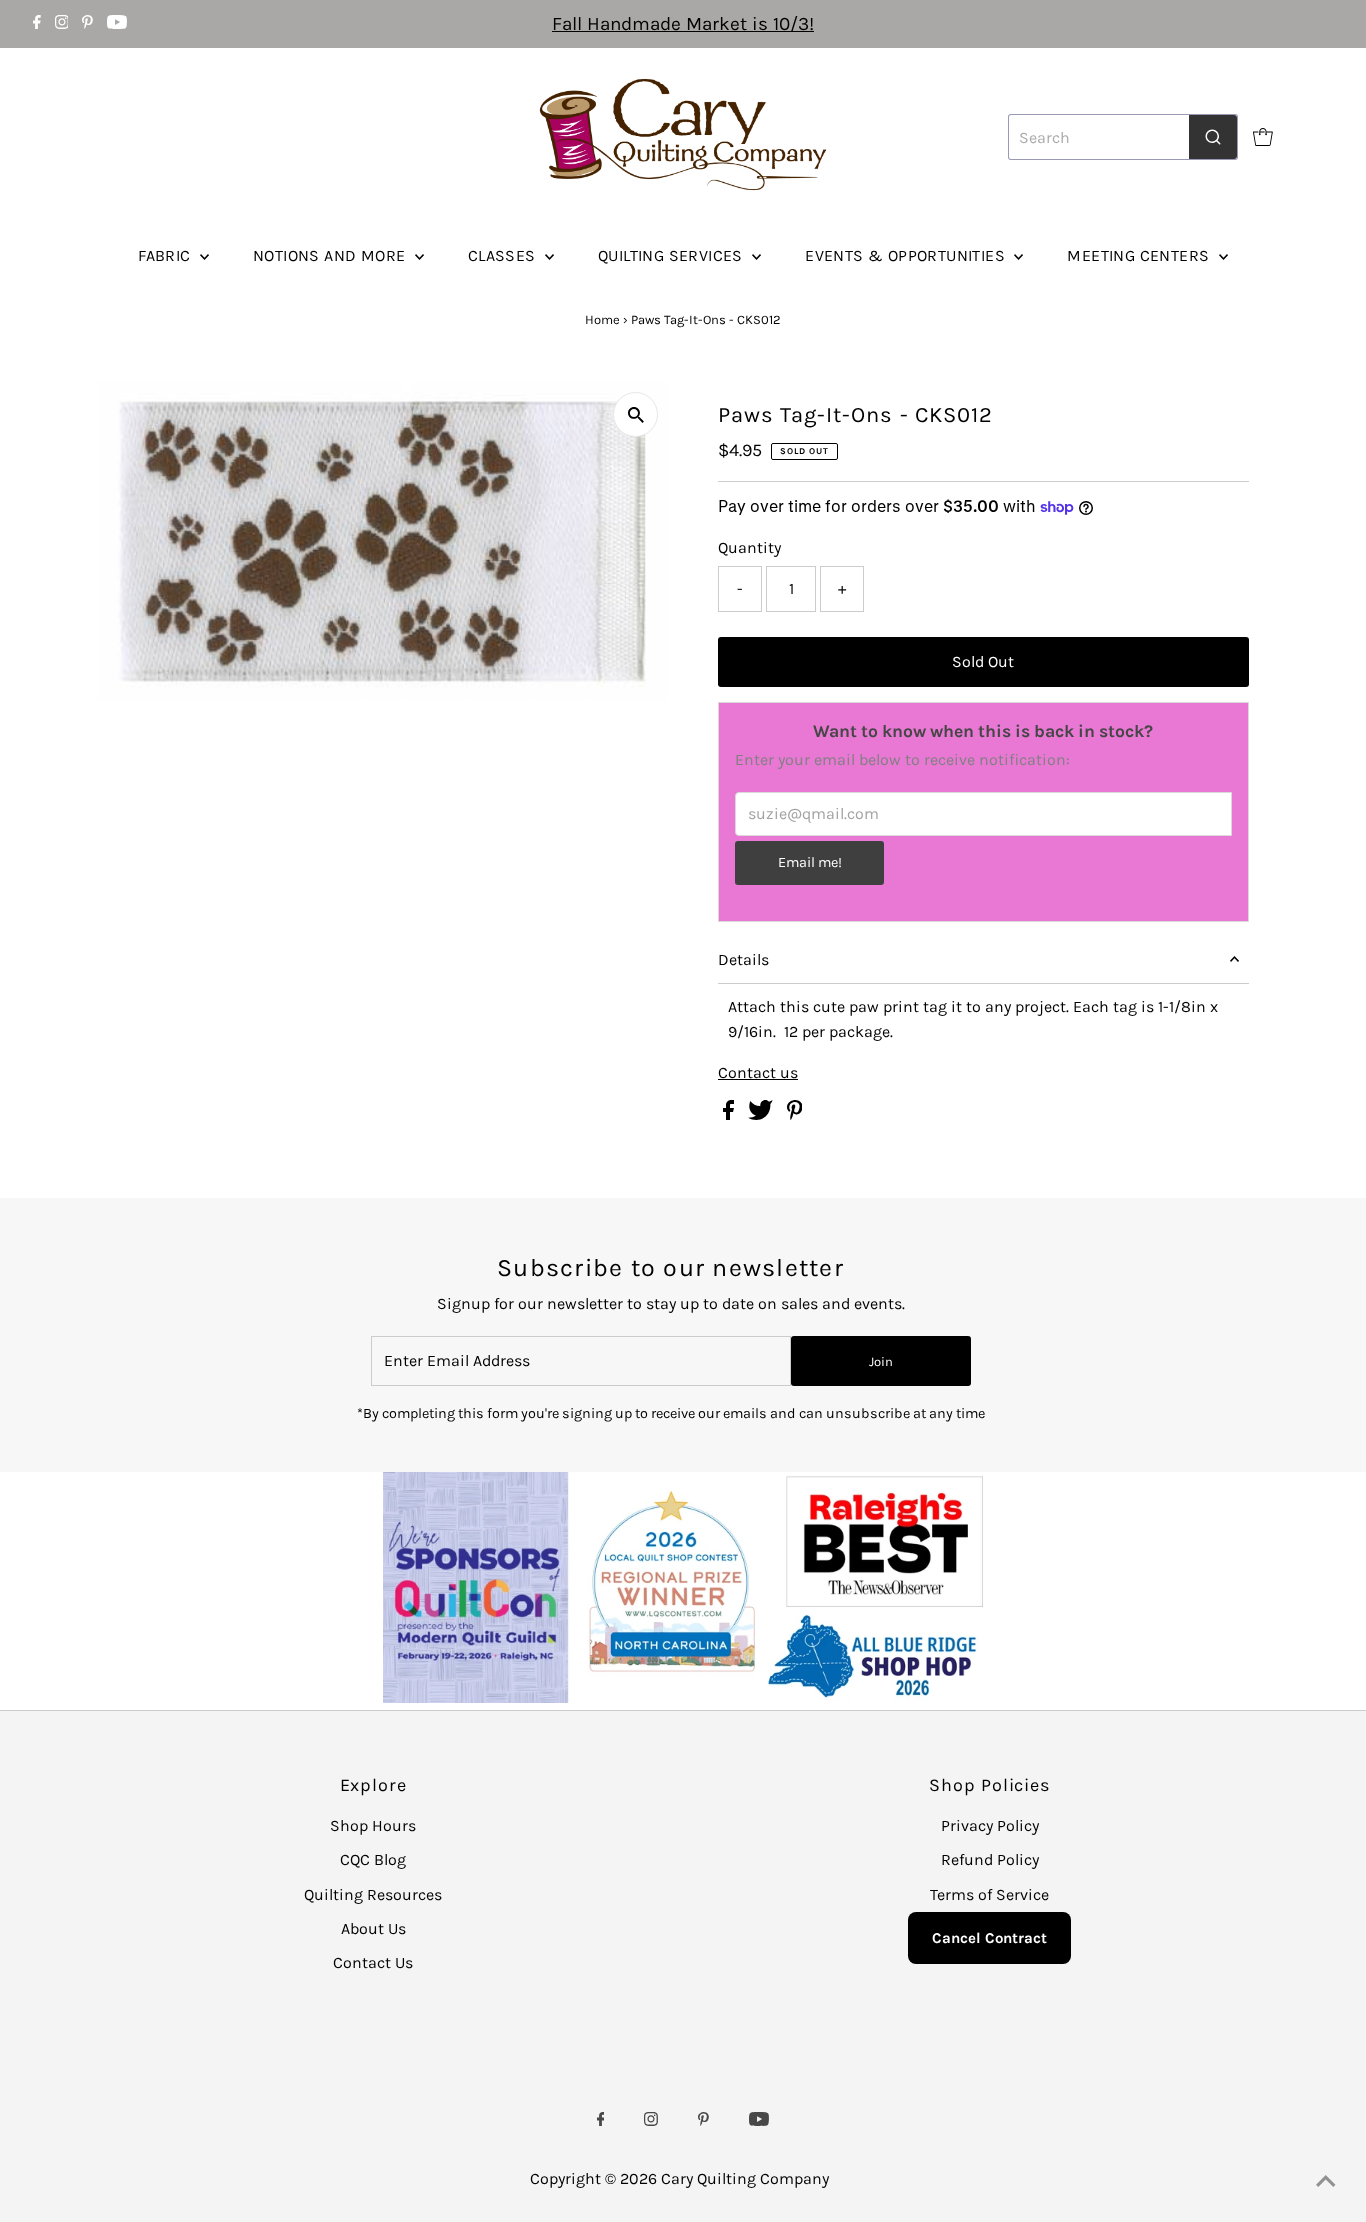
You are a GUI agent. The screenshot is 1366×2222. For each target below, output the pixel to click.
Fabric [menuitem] (166, 255)
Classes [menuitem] (504, 255)
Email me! (810, 862)
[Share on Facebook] (730, 1114)
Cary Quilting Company (745, 2178)
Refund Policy (990, 1859)
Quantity (749, 547)
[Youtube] (117, 24)
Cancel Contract (989, 1938)
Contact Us (373, 1962)
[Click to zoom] (635, 414)
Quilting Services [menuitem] (672, 255)
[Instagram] (62, 24)
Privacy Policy (990, 1825)
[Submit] (1213, 137)
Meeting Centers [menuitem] (1140, 255)
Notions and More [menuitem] (331, 255)
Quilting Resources (373, 1894)
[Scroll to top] (1326, 2182)
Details (743, 959)
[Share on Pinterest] (795, 1114)
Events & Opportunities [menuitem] (907, 255)
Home (602, 319)
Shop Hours (373, 1825)
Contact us (758, 1073)
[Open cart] (1263, 137)
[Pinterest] (87, 24)
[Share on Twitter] (762, 1114)
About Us (373, 1928)
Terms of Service (989, 1894)
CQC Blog (373, 1859)
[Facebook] (37, 24)
